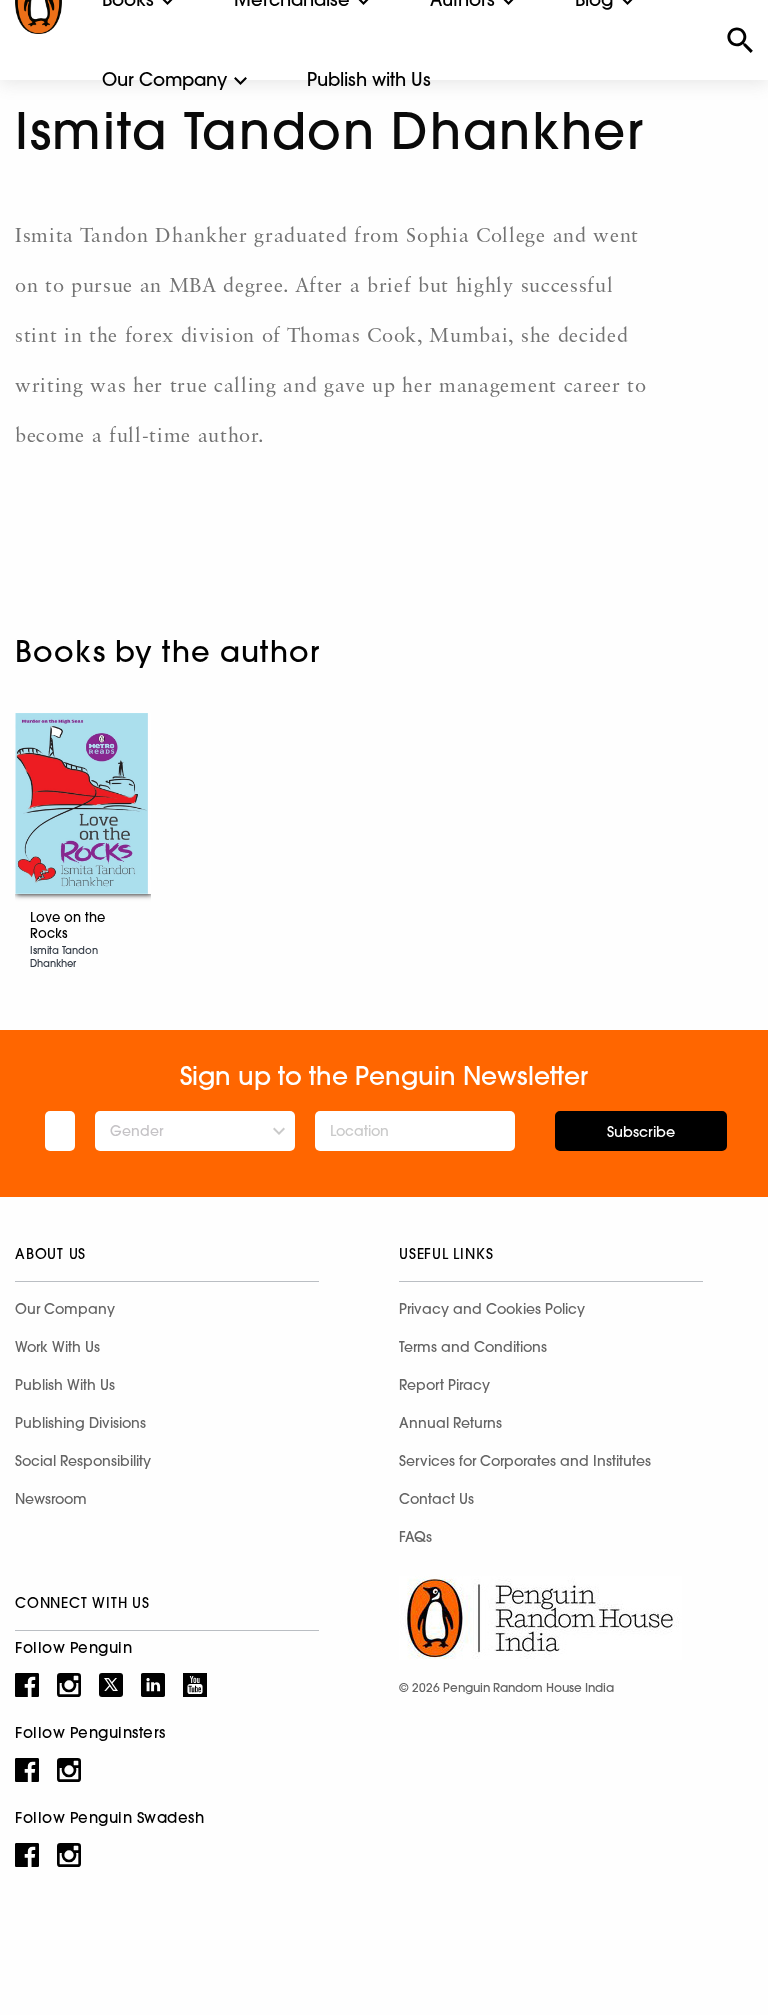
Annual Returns (450, 1423)
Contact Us (436, 1499)
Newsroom (51, 1499)
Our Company (164, 79)
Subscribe (641, 1132)
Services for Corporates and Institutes (525, 1461)
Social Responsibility (83, 1461)
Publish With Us (65, 1385)
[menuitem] (164, 80)
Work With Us (57, 1347)
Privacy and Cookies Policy (492, 1309)
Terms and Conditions (473, 1347)
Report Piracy (444, 1385)
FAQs (415, 1537)
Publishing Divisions (80, 1423)
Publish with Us (369, 79)
